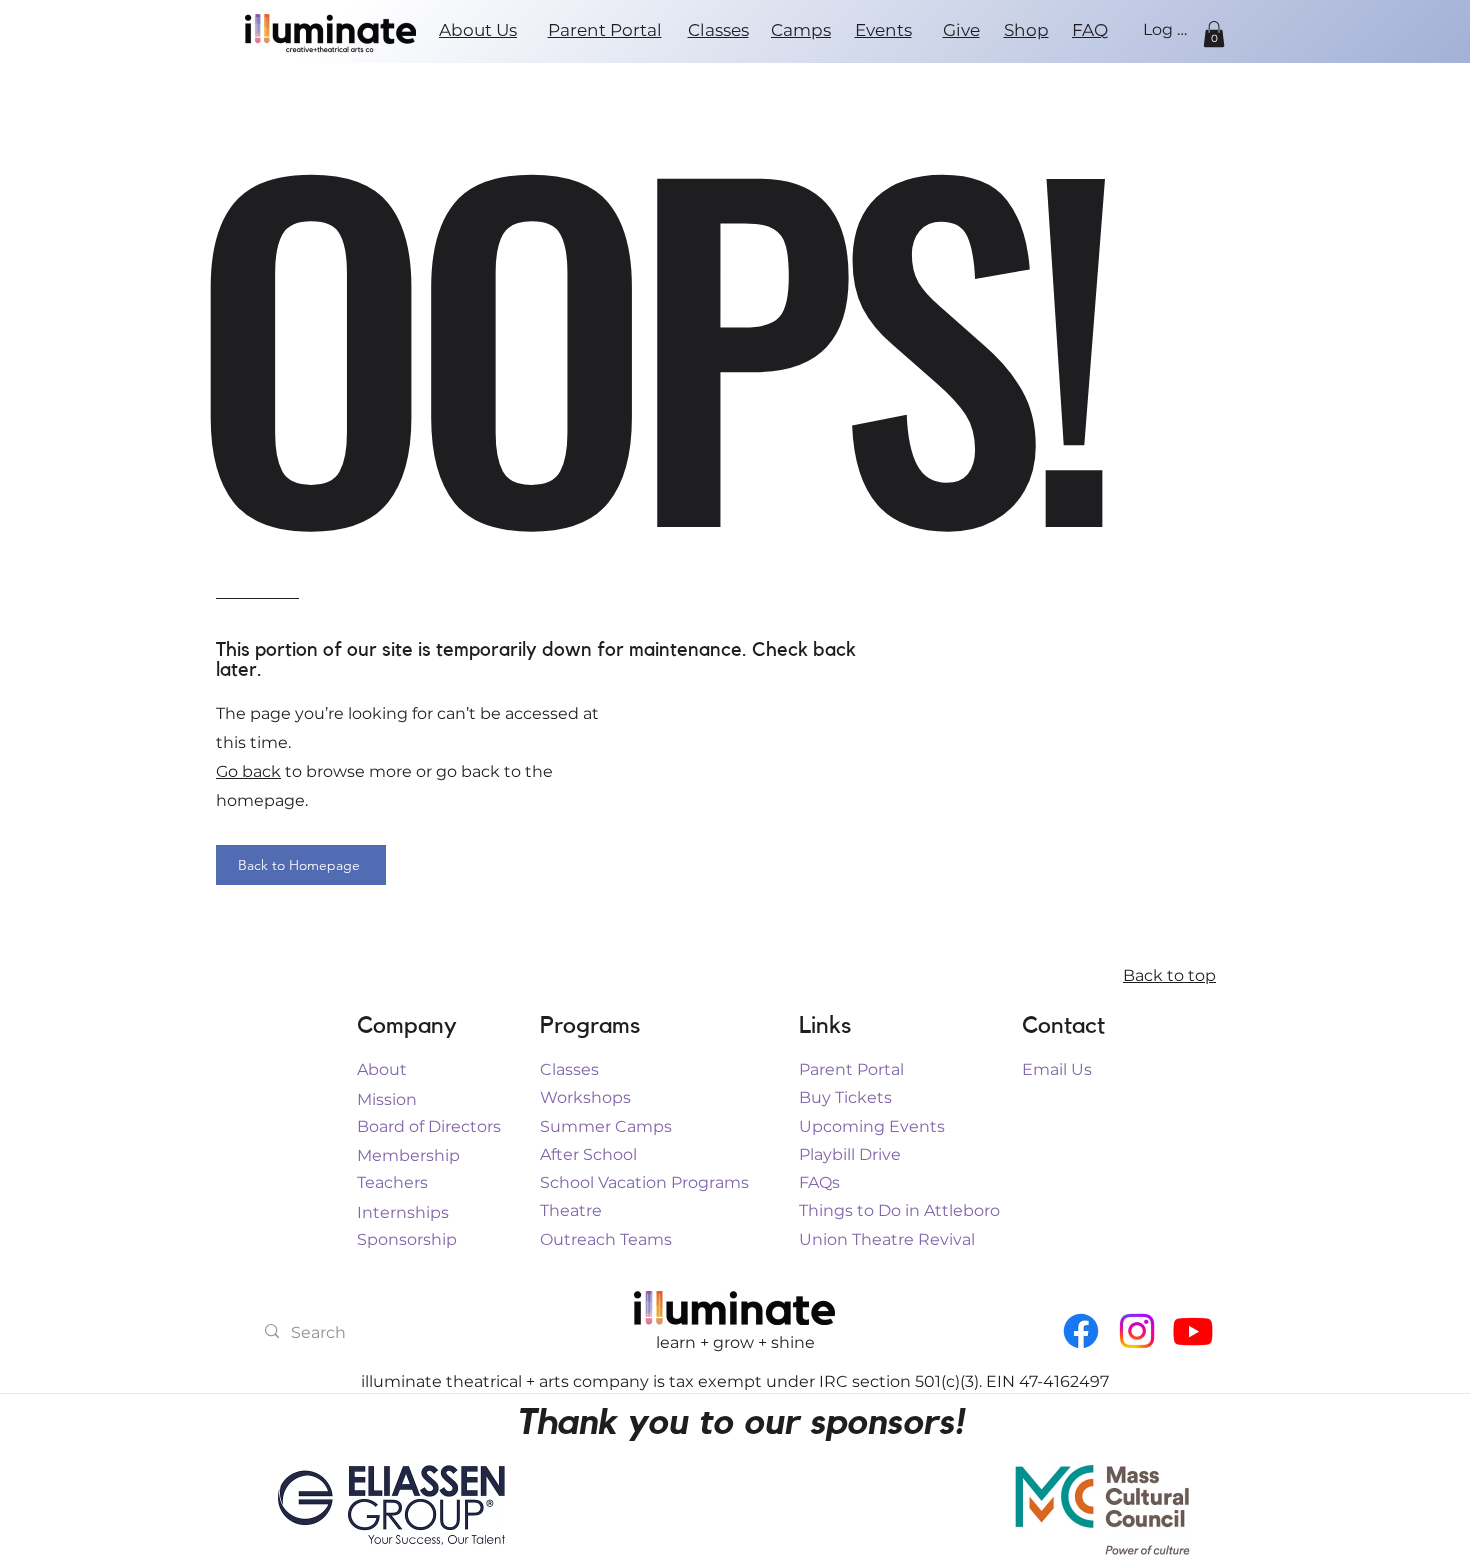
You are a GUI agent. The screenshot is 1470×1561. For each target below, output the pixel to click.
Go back (248, 771)
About (382, 1069)
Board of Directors (429, 1126)
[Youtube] (1193, 1331)
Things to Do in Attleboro (899, 1210)
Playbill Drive (850, 1154)
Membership (408, 1155)
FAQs (819, 1182)
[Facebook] (1081, 1331)
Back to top (1169, 975)
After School (588, 1154)
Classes (569, 1069)
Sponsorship (407, 1239)
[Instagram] (1137, 1331)
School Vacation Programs (644, 1182)
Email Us (1057, 1069)
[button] (1214, 34)
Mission (387, 1099)
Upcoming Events (872, 1126)
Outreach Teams (606, 1239)
